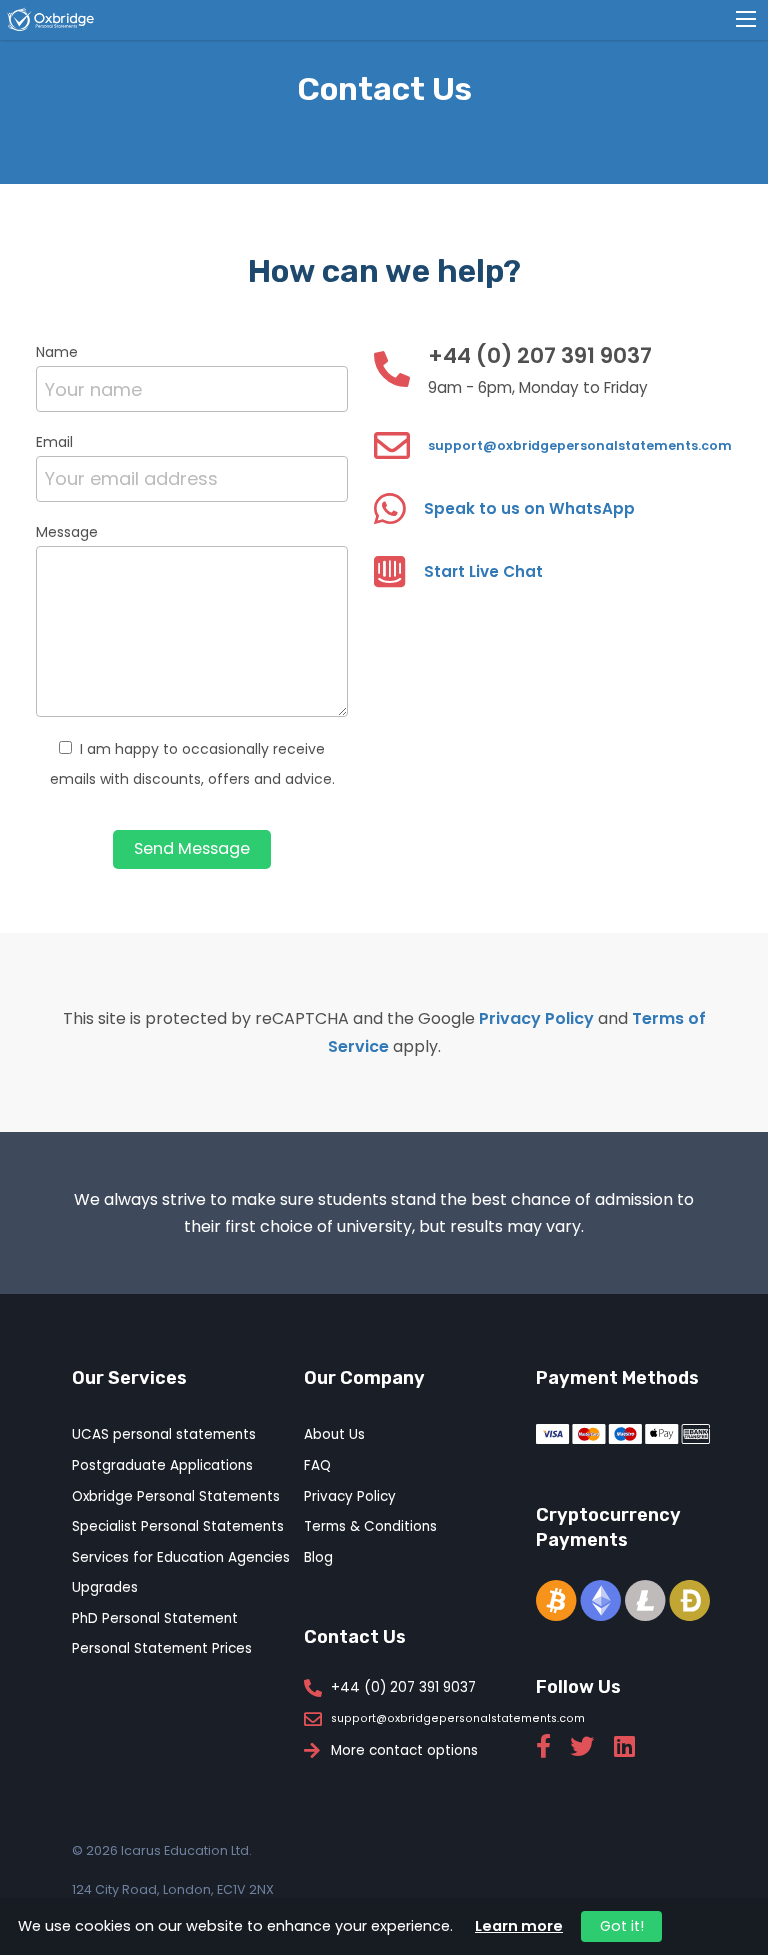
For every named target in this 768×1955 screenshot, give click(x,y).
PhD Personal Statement (155, 1618)
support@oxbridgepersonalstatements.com (580, 445)
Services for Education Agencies (181, 1557)
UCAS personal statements (164, 1434)
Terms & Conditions (370, 1526)
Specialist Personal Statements (178, 1526)
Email (54, 442)
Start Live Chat (483, 571)
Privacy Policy (536, 1018)
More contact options (404, 1751)
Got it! (622, 1926)
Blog (318, 1557)
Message (67, 532)
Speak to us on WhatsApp (529, 508)
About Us (334, 1434)
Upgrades (105, 1587)
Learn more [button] (519, 1926)
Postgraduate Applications (162, 1465)
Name (57, 352)
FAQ (317, 1465)
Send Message (192, 848)
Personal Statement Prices (162, 1648)
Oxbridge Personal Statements (176, 1496)
